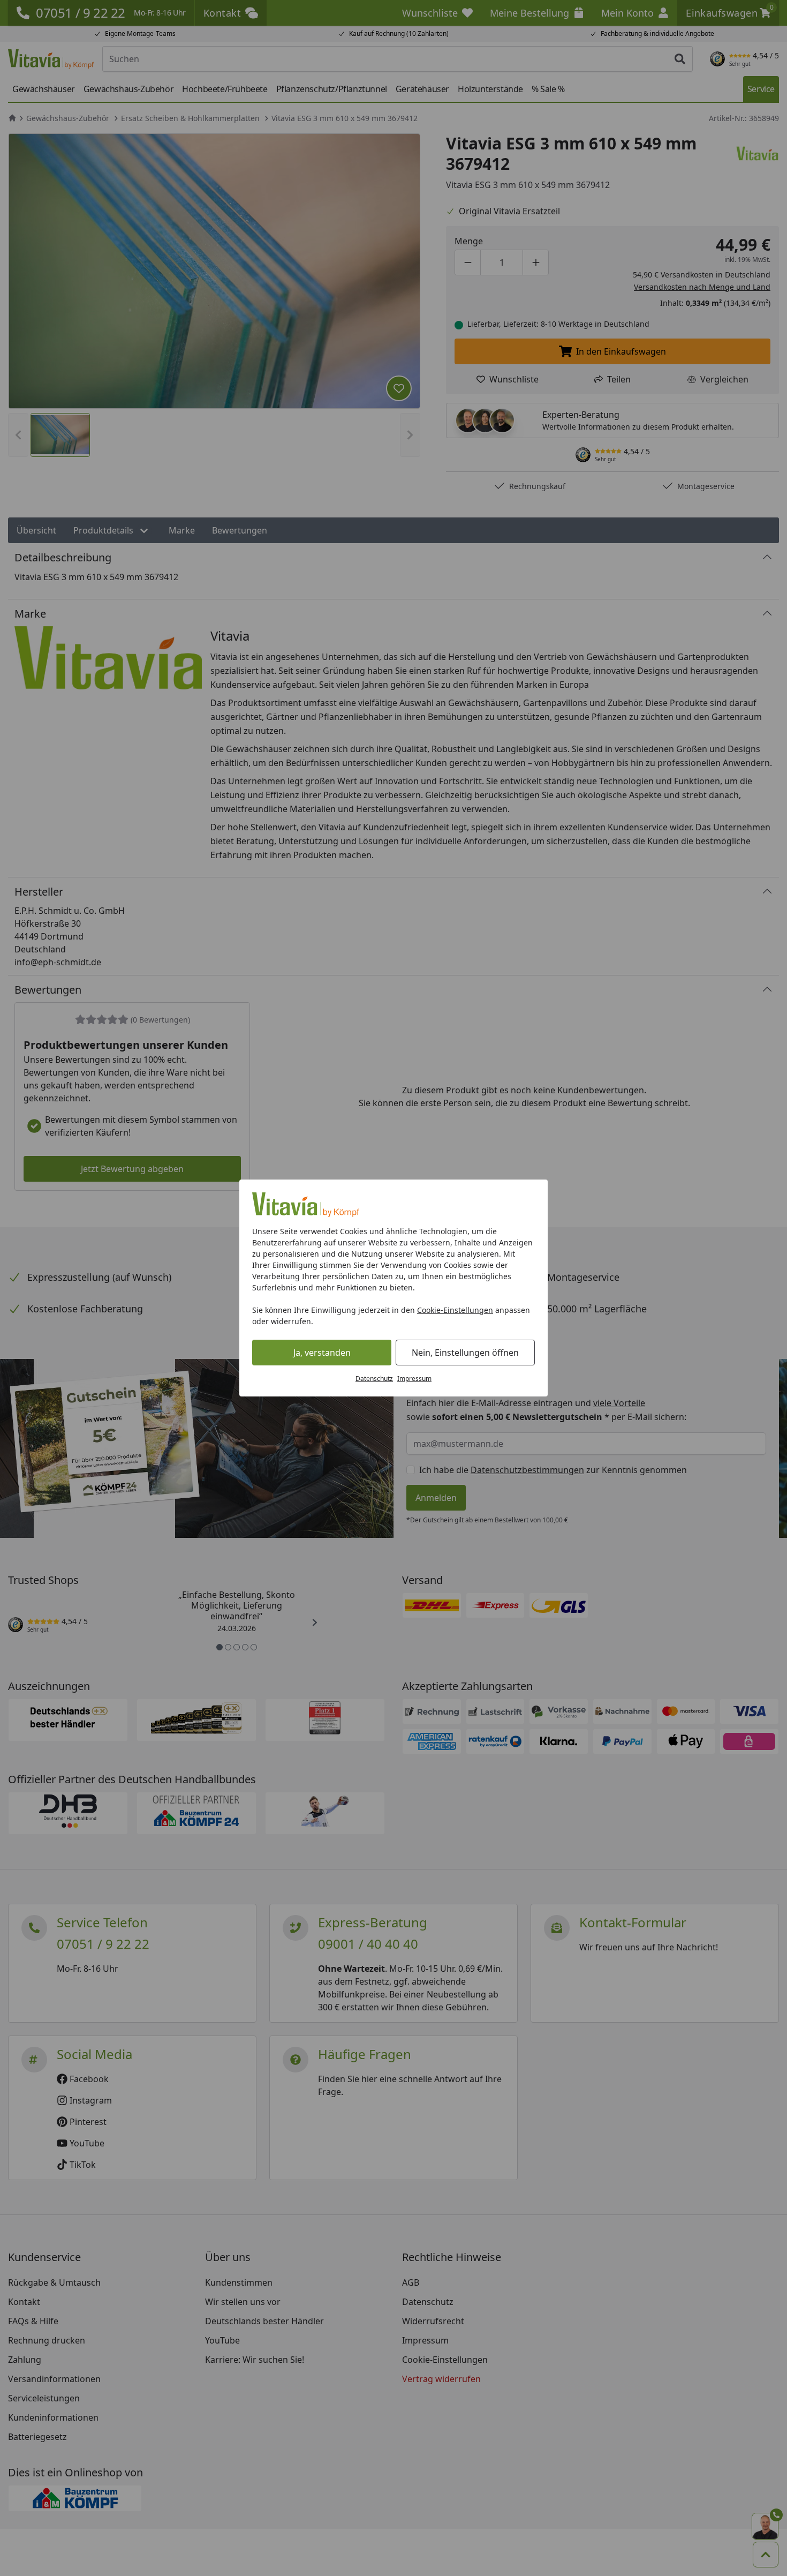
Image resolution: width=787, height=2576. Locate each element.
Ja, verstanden (322, 1353)
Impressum (414, 1379)
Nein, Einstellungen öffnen (465, 1353)
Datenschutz (374, 1379)
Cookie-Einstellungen (455, 1310)
